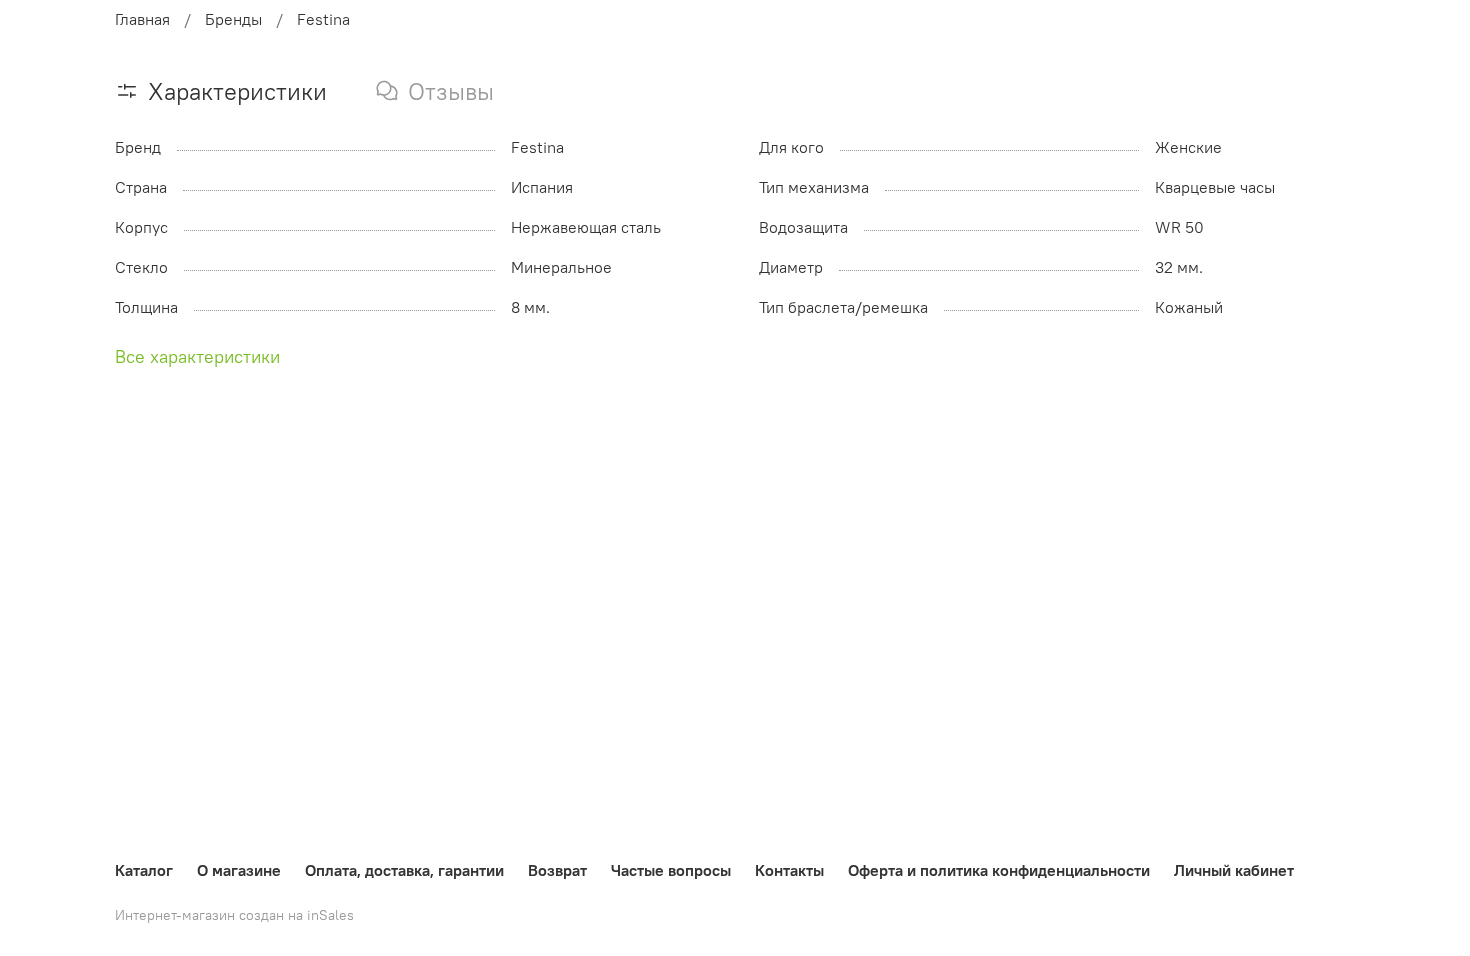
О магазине (239, 870)
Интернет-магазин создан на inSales (234, 915)
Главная (142, 19)
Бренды (233, 19)
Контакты (789, 870)
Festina (323, 19)
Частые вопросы (671, 870)
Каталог (144, 870)
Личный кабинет (1234, 870)
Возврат (557, 870)
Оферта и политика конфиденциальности (999, 870)
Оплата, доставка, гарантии (404, 870)
